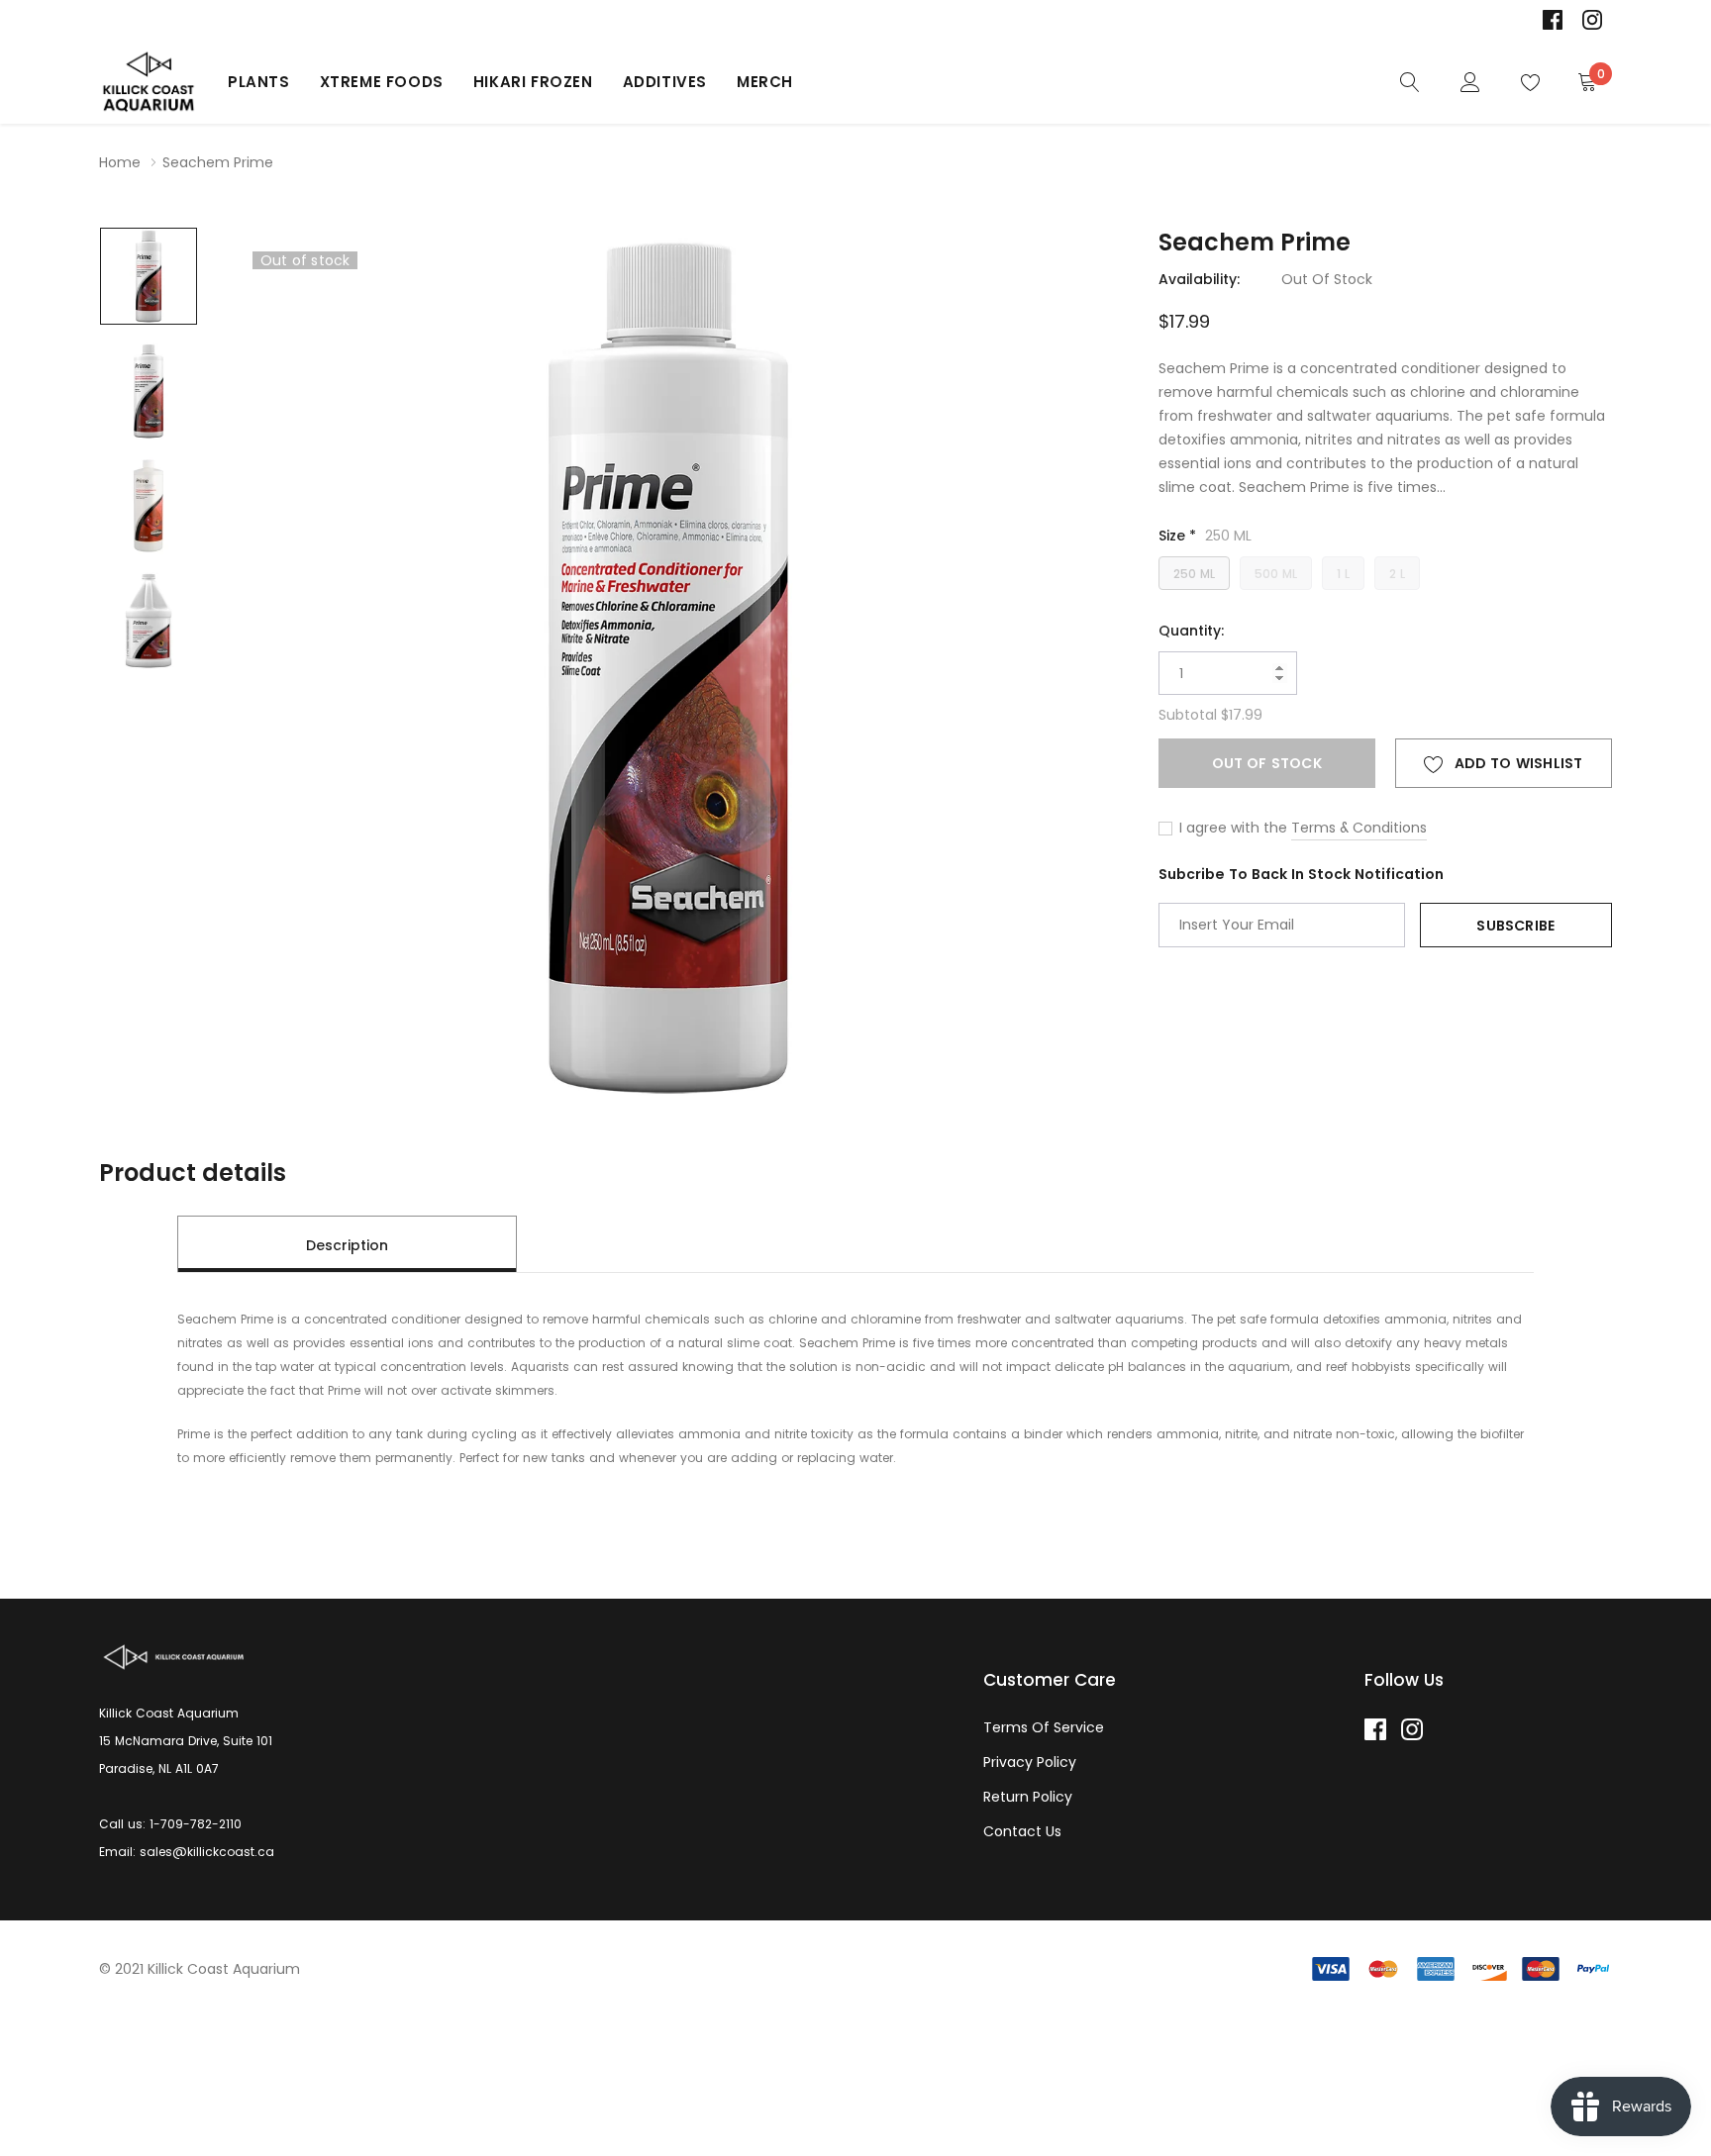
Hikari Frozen (533, 82)
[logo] (149, 82)
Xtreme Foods (382, 82)
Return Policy (1028, 1797)
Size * (1205, 536)
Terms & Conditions (1359, 828)
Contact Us (1022, 1831)
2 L (1397, 574)
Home (120, 162)
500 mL (1276, 574)
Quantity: (1191, 631)
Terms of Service (1044, 1727)
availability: (1199, 279)
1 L (1343, 574)
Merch (765, 82)
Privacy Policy (1030, 1762)
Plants (259, 82)
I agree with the (1231, 828)
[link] (1553, 20)
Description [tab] (347, 1245)
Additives (665, 82)
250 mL (1194, 574)
